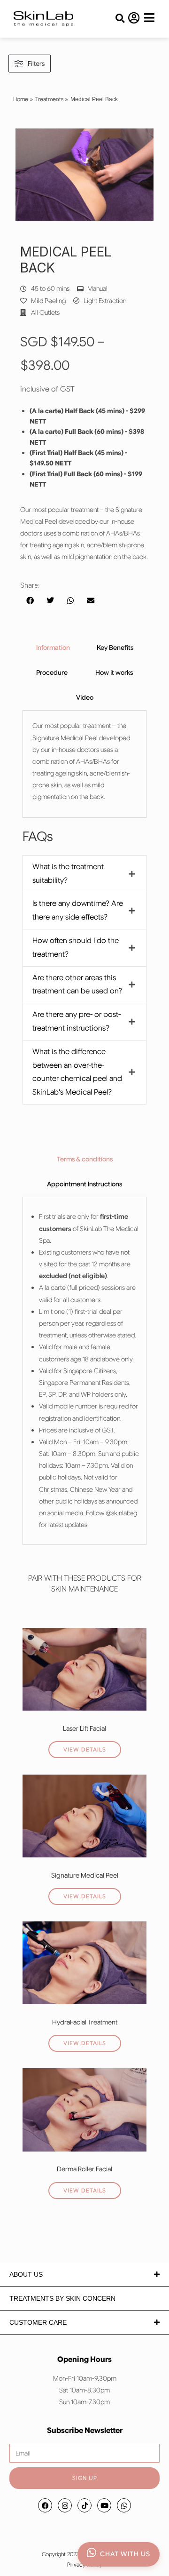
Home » (23, 99)
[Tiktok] (84, 2505)
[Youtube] (104, 2505)
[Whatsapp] (124, 2505)
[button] (120, 19)
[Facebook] (45, 2505)
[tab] (53, 648)
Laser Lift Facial (84, 1728)
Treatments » (52, 99)
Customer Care (38, 2322)
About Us (26, 2274)
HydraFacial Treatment (85, 2022)
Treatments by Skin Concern (62, 2298)
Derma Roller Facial (84, 2169)
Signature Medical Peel (85, 1875)
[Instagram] (65, 2505)
